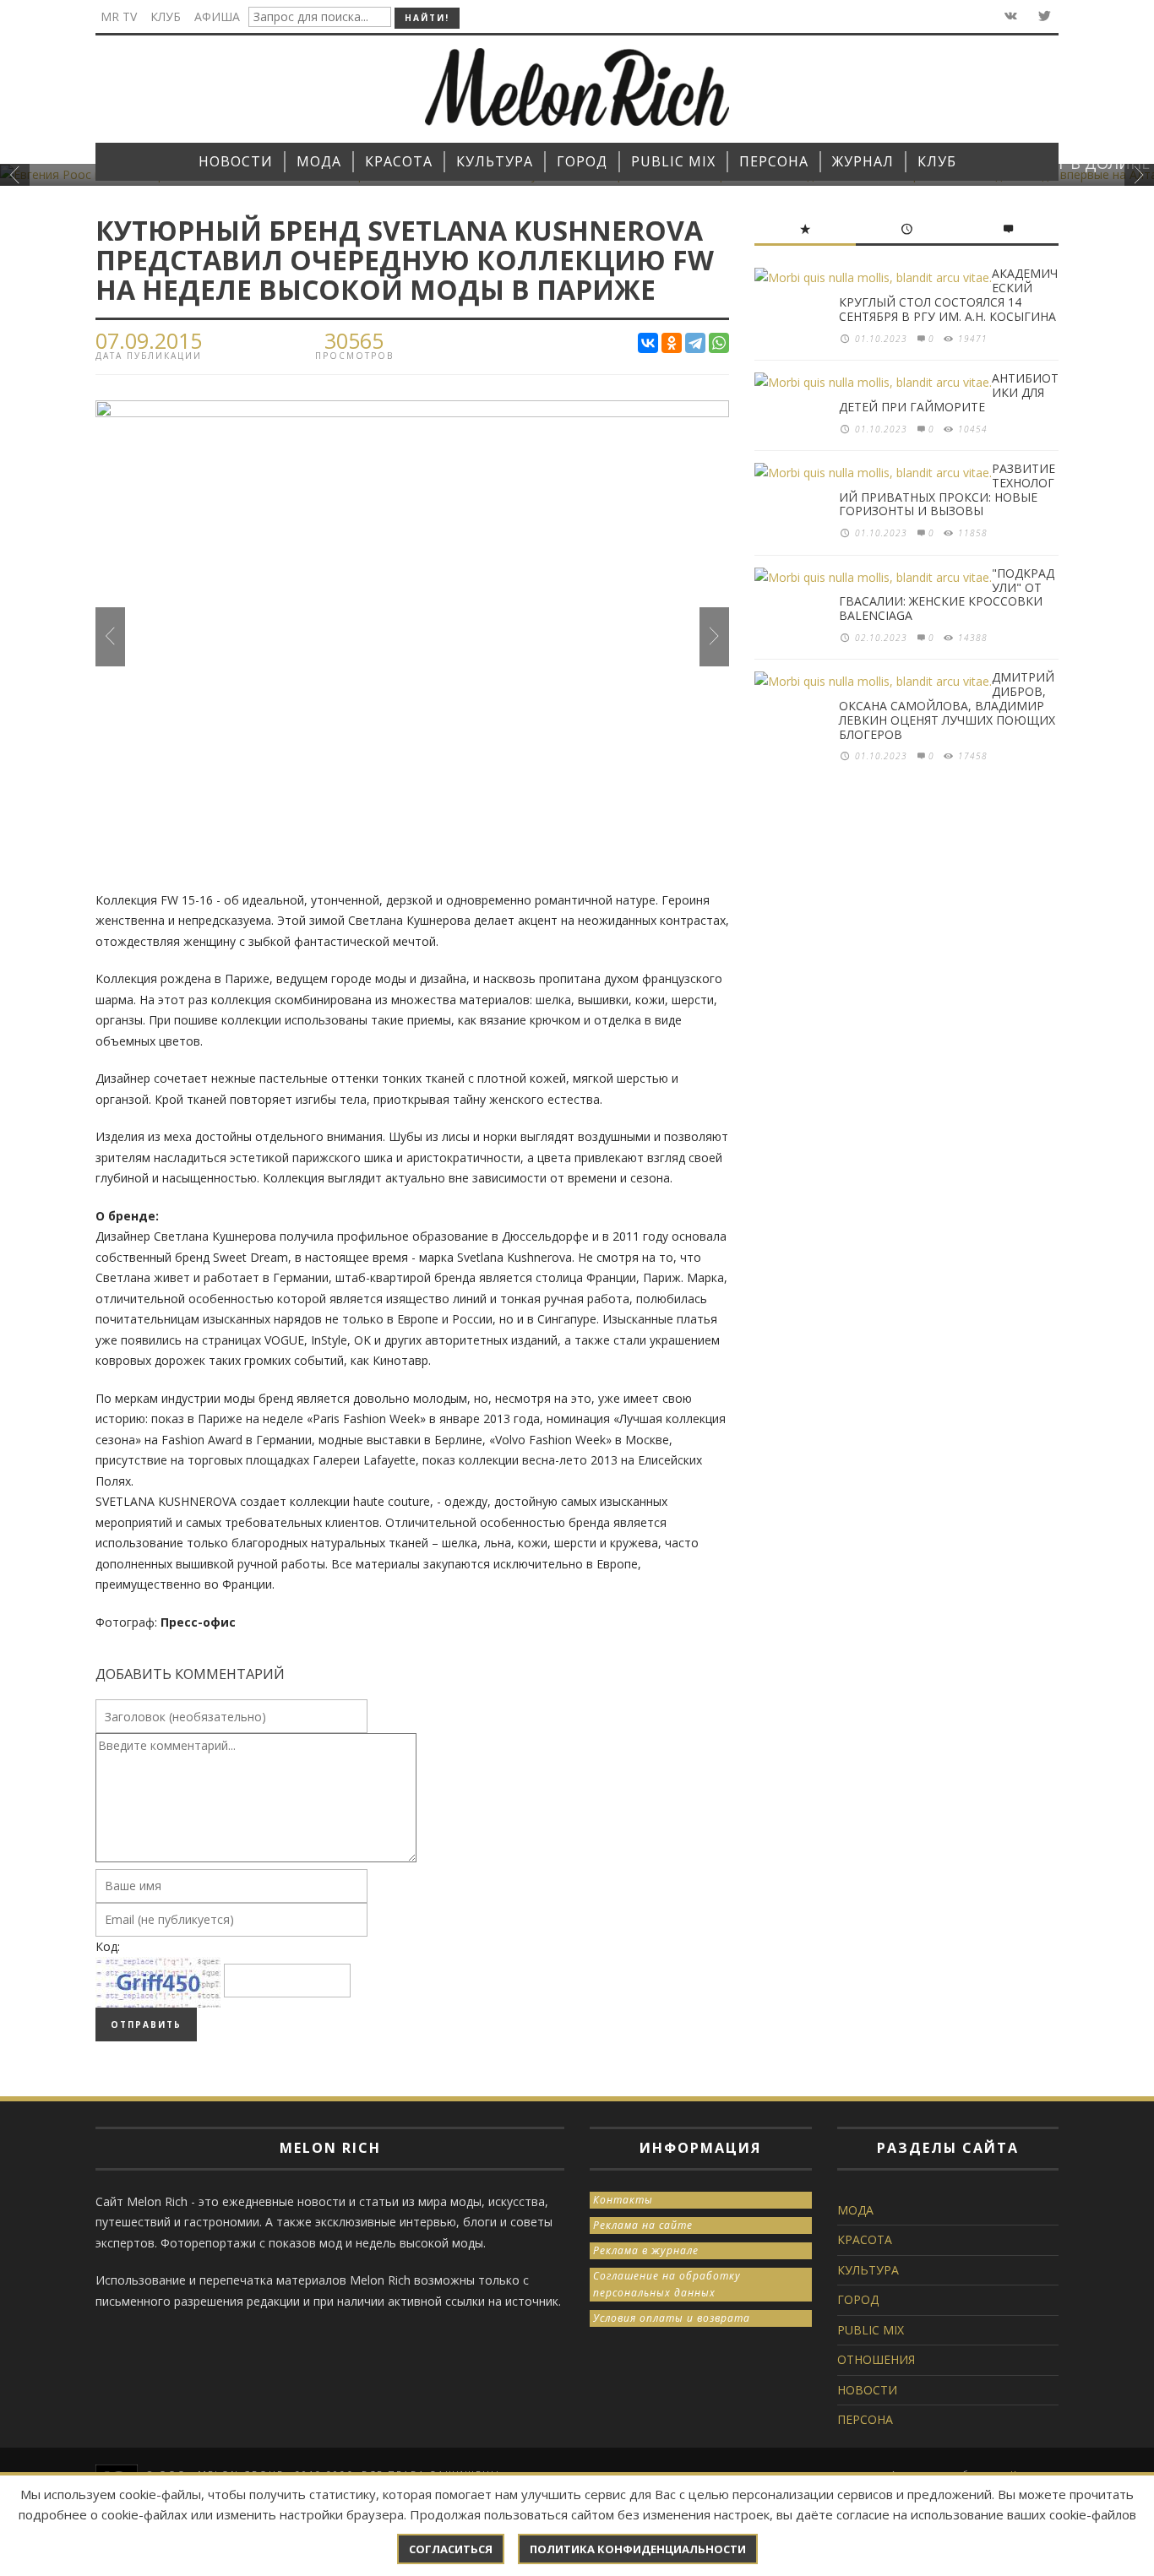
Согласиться (451, 2549)
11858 (973, 533)
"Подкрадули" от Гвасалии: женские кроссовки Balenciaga (947, 594)
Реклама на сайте (643, 2225)
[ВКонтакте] (648, 343)
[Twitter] (1043, 16)
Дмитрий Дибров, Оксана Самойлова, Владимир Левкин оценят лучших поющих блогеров (947, 705)
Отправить (146, 2024)
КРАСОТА (865, 2239)
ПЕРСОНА (865, 2419)
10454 (973, 429)
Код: (108, 1946)
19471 (973, 339)
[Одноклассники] (672, 343)
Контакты (623, 2200)
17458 (973, 756)
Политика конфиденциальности (638, 2549)
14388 (973, 638)
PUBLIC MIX (871, 2330)
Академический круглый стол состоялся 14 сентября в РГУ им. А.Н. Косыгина (948, 294)
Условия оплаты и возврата (672, 2318)
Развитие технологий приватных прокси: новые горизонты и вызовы (947, 489)
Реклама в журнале (646, 2250)
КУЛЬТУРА (868, 2270)
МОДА (855, 2210)
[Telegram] (695, 343)
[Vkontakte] (1009, 16)
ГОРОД (858, 2299)
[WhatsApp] (719, 343)
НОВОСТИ (867, 2390)
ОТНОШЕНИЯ (876, 2359)
